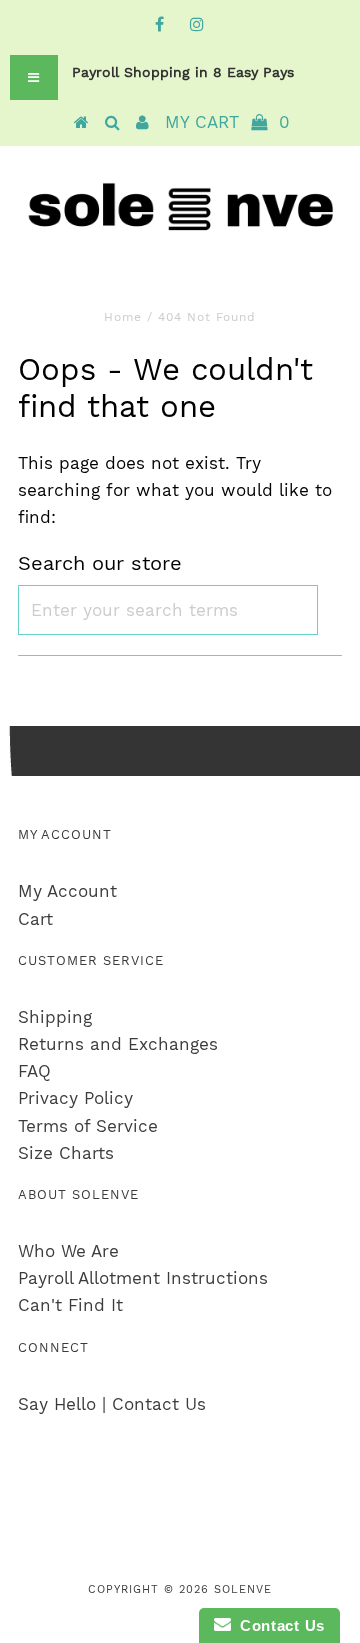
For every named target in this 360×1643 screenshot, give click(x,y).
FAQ (34, 1071)
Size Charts (66, 1153)
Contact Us (278, 1625)
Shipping (55, 1017)
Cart (35, 919)
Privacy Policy (75, 1098)
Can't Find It (70, 1305)
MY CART (227, 122)
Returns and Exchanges (118, 1044)
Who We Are (68, 1251)
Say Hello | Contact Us (112, 1404)
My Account (67, 891)
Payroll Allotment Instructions (143, 1278)
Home (123, 317)
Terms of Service (88, 1126)
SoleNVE (243, 1589)
